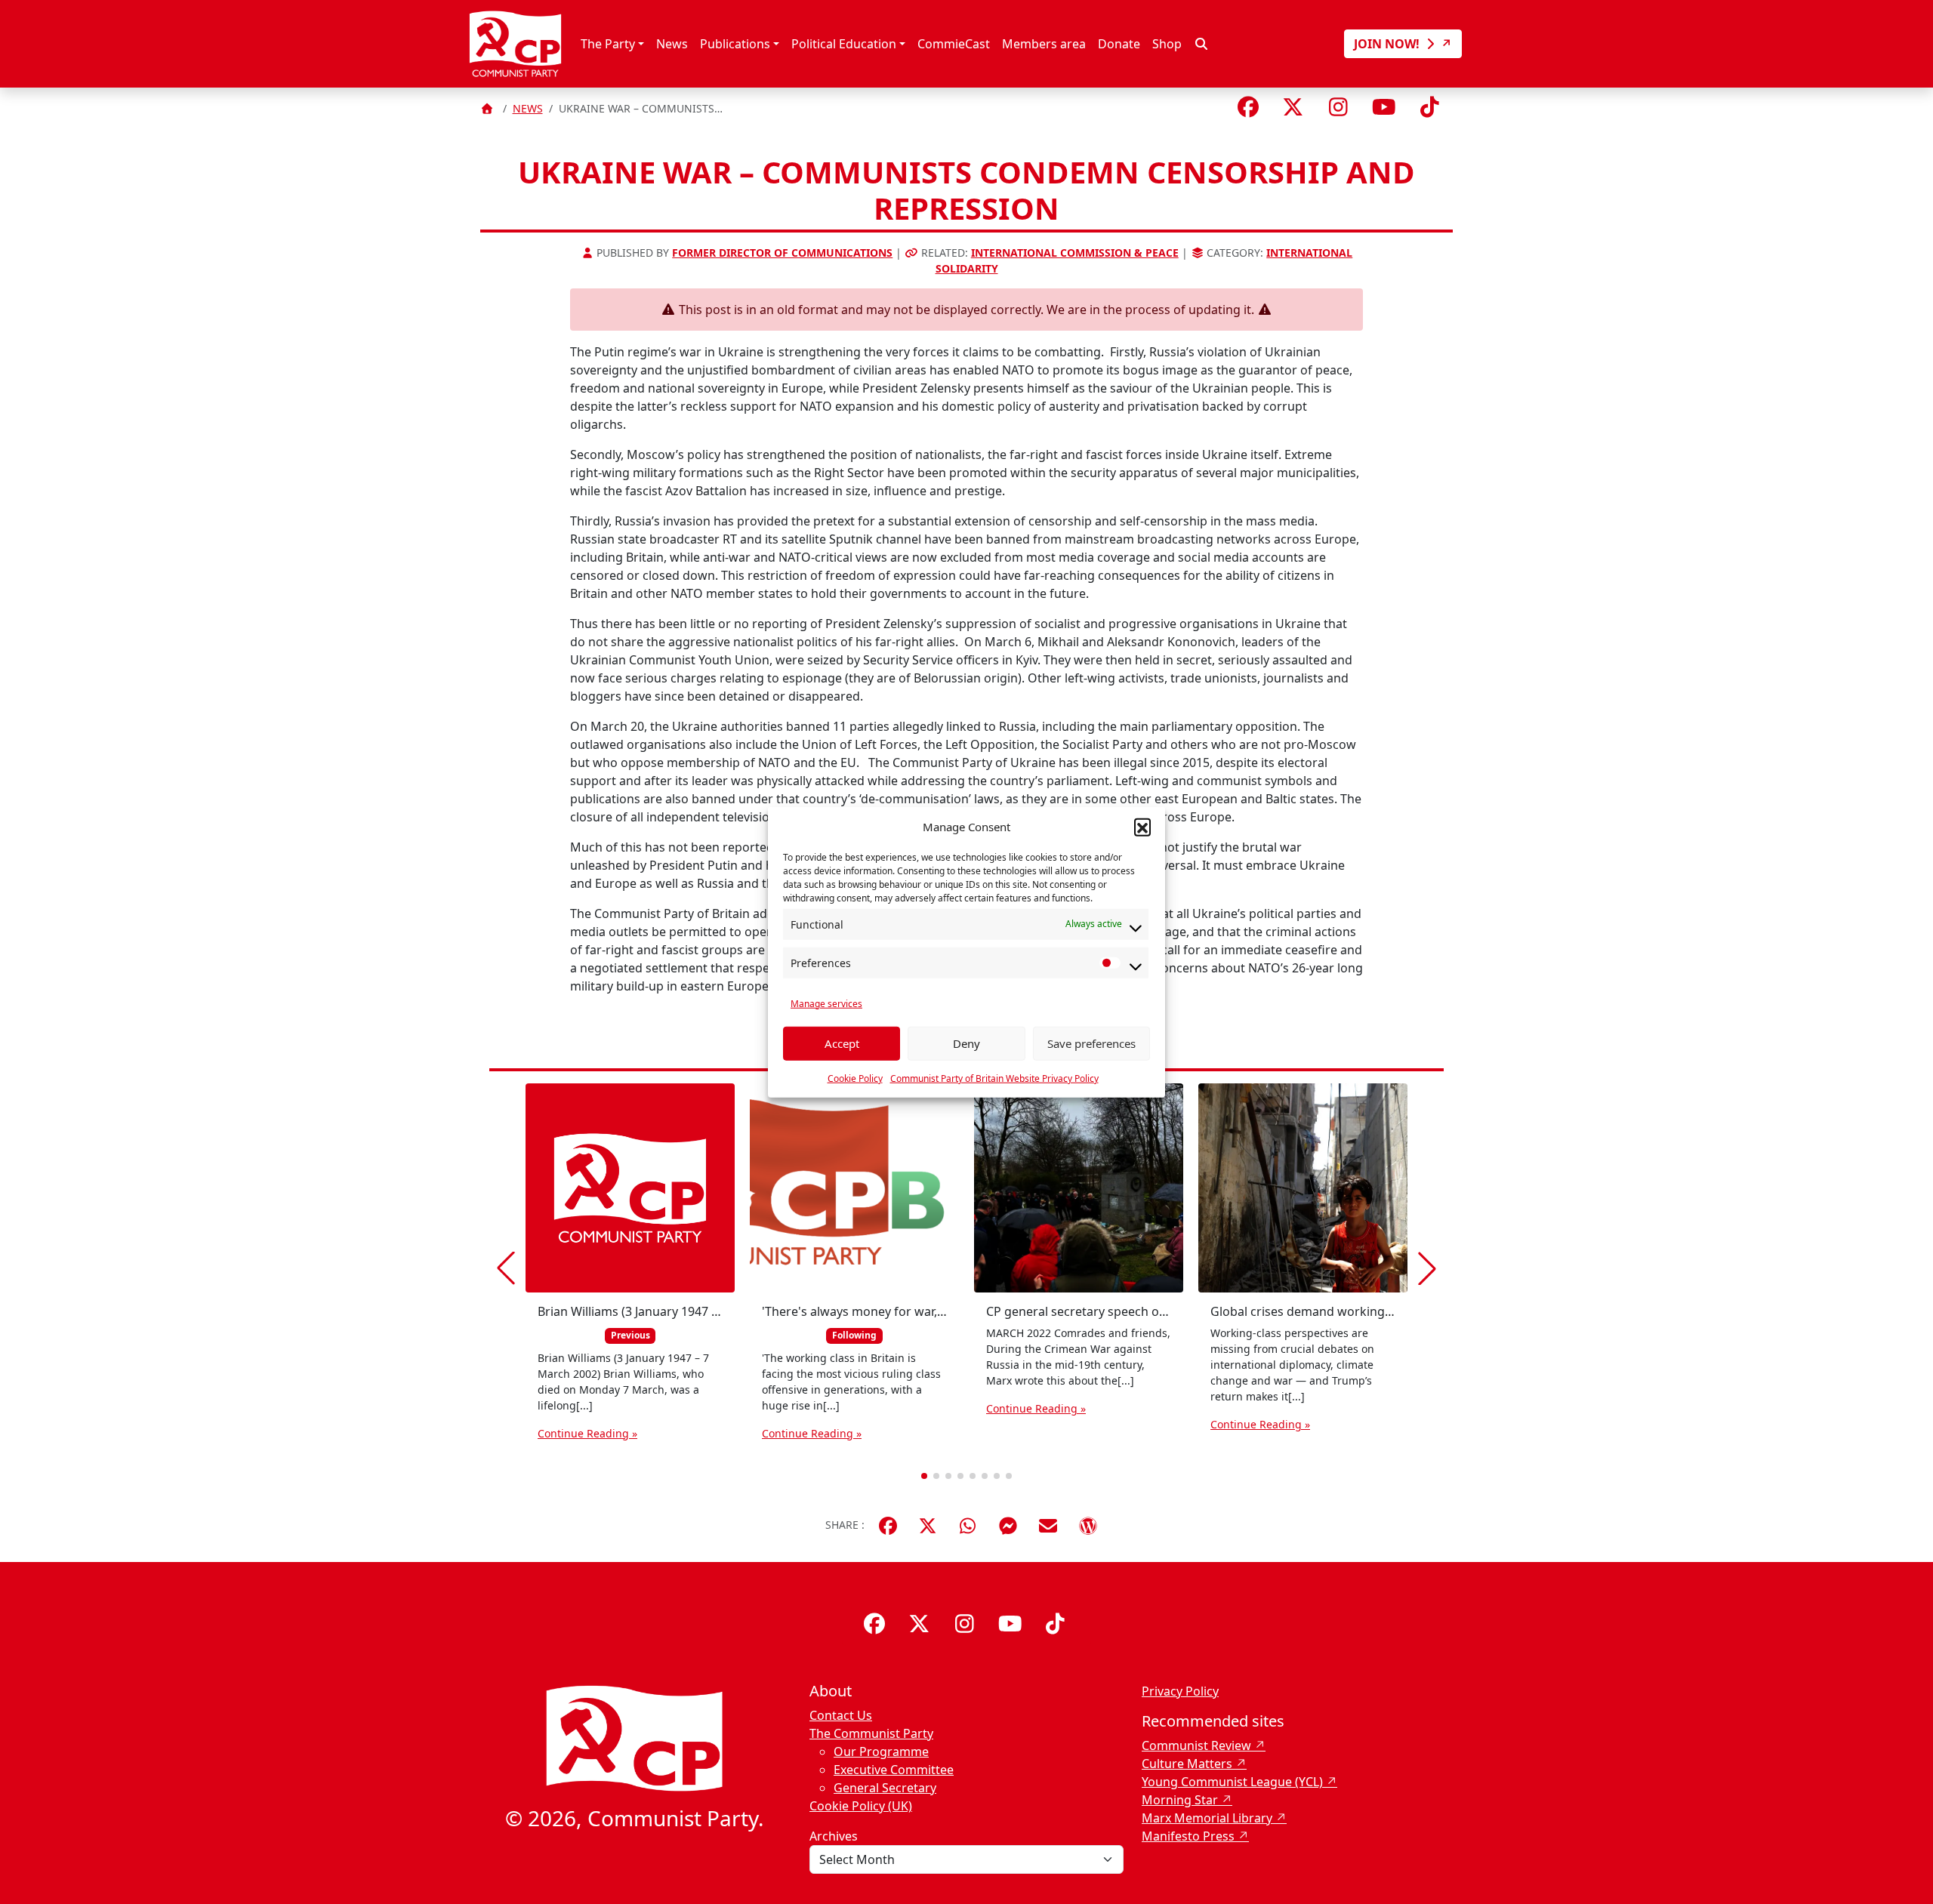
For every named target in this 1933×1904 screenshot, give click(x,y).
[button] (1142, 827)
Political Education (844, 44)
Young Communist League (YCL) (1232, 1782)
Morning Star (1180, 1800)
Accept (842, 1043)
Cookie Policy (855, 1078)
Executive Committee (894, 1770)
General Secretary (885, 1788)
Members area (1044, 44)
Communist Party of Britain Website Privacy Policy (994, 1078)
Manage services (826, 1003)
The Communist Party (871, 1733)
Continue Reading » (587, 1433)
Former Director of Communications (782, 253)
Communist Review (1196, 1745)
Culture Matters (1187, 1764)
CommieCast (954, 44)
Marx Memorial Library (1207, 1818)
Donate (1119, 44)
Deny (966, 1043)
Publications (735, 44)
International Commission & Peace (1075, 253)
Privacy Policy (1180, 1691)
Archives (834, 1836)
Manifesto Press (1188, 1836)
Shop (1167, 44)
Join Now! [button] (1388, 44)
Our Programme (881, 1751)
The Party (608, 44)
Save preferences (1091, 1043)
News (672, 44)
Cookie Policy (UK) (861, 1806)
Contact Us (841, 1715)
